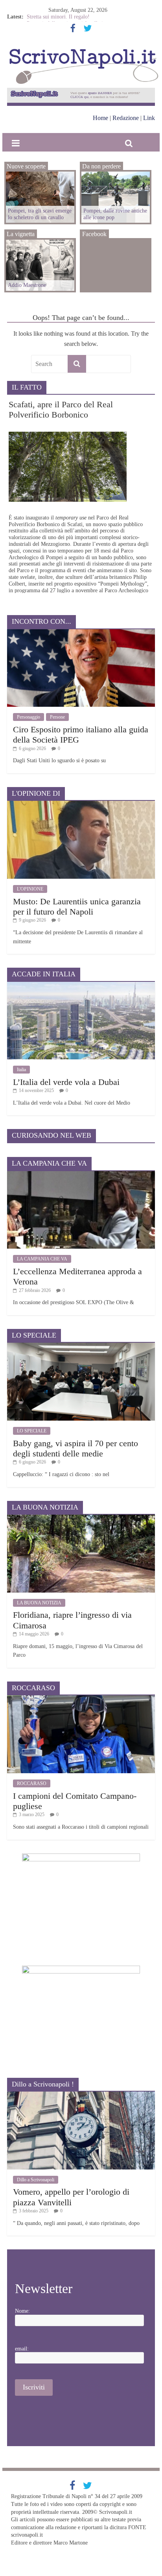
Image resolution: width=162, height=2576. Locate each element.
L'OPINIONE (30, 889)
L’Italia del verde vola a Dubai (66, 1082)
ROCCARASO (32, 1783)
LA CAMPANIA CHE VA (42, 1259)
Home (100, 118)
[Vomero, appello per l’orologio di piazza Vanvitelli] (81, 2095)
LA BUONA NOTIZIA (39, 1603)
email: (22, 2349)
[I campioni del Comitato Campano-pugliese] (81, 1698)
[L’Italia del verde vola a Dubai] (81, 985)
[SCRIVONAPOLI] (84, 50)
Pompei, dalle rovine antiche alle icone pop (115, 214)
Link (149, 118)
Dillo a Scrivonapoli (36, 2180)
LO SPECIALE (32, 1431)
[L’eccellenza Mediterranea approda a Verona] (81, 1174)
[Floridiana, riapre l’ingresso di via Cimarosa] (81, 1518)
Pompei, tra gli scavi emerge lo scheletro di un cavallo (40, 214)
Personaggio (29, 717)
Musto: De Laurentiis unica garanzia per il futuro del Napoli (77, 906)
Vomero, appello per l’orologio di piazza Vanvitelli (71, 2197)
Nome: (22, 2311)
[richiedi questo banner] (81, 91)
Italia (21, 1070)
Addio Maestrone (46, 16)
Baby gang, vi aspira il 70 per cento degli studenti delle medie (75, 1448)
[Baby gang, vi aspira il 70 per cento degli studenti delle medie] (81, 1346)
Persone (57, 717)
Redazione (126, 118)
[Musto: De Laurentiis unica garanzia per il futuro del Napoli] (81, 804)
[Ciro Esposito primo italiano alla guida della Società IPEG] (81, 632)
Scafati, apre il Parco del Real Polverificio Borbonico (61, 409)
